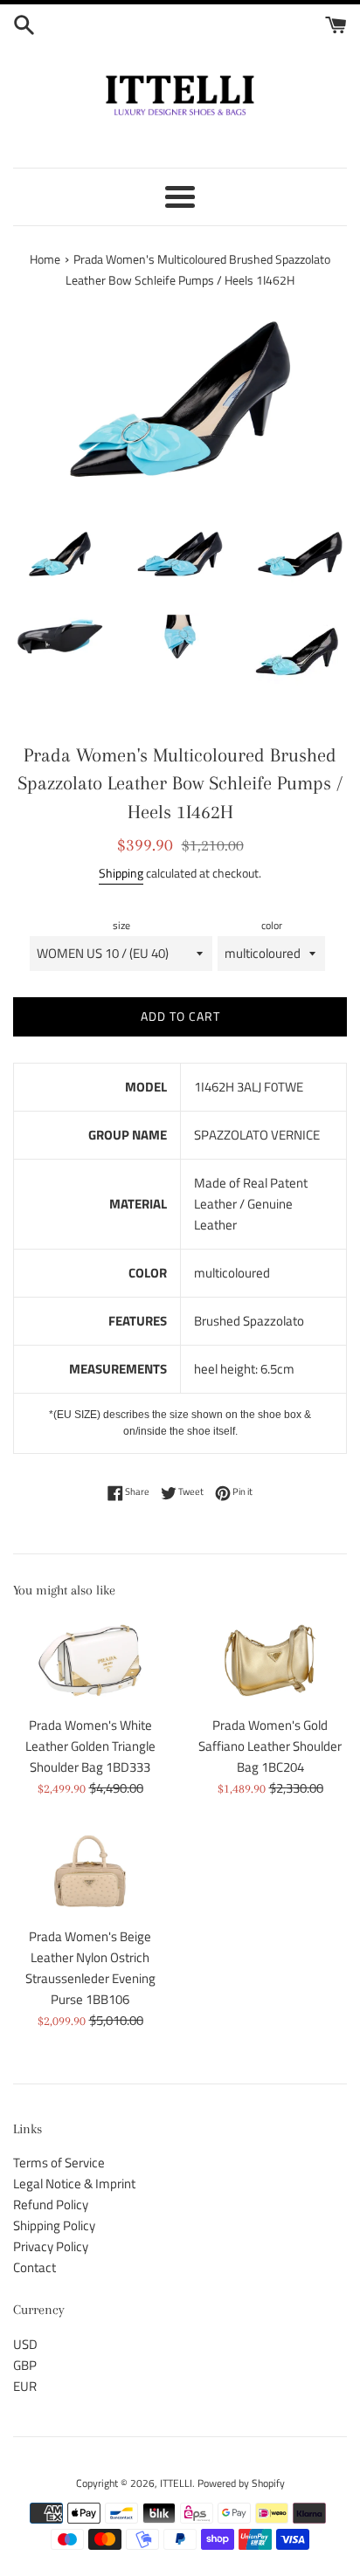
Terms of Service (59, 2163)
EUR (25, 2386)
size (121, 925)
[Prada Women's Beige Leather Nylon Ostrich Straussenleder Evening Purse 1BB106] (90, 1871)
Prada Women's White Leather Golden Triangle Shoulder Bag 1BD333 (90, 1746)
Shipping (121, 873)
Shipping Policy (54, 2225)
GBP (25, 2365)
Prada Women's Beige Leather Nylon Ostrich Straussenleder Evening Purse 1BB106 (90, 1968)
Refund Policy (51, 2204)
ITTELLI (176, 2483)
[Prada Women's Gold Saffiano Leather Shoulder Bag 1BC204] (270, 1661)
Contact (35, 2267)
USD (25, 2344)
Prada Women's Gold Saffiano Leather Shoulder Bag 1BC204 (270, 1746)
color (272, 925)
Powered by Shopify (241, 2483)
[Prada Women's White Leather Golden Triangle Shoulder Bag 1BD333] (90, 1661)
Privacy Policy (51, 2246)
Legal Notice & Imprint (74, 2183)
